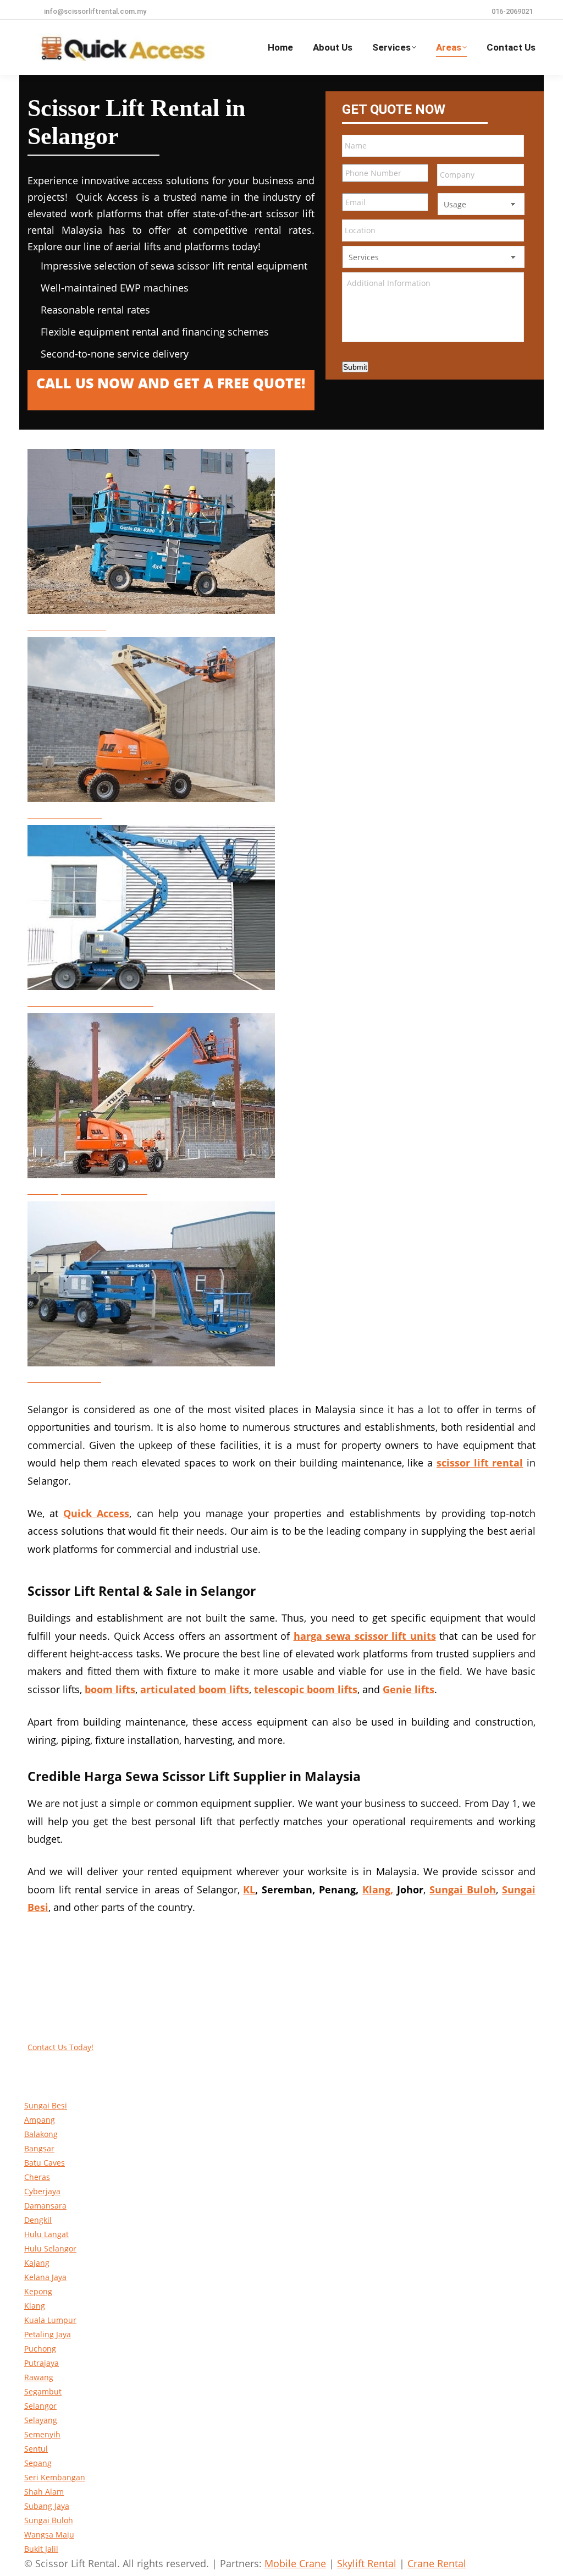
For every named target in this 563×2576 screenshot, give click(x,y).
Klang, (378, 1890)
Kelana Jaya (45, 2277)
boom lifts (110, 1689)
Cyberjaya (42, 2191)
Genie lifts (409, 1689)
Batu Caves (45, 2163)
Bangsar (39, 2148)
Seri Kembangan (55, 2477)
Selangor (40, 2406)
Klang (35, 2306)
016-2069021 (512, 11)
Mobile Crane (295, 2563)
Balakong (41, 2134)
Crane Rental (437, 2563)
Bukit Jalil (41, 2549)
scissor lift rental (480, 1463)
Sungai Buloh (49, 2520)
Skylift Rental (367, 2563)
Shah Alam (44, 2492)
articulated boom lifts (195, 1689)
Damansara (45, 2206)
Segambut (43, 2391)
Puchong (40, 2349)
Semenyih (42, 2434)
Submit (355, 367)
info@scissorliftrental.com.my (95, 11)
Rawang (39, 2377)
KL (249, 1890)
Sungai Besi (46, 2105)
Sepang (38, 2463)
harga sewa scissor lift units (365, 1636)
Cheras (37, 2177)
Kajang (37, 2263)
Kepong (38, 2291)
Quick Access (96, 1513)
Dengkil (38, 2220)
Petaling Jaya (48, 2334)
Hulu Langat (46, 2234)
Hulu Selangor (50, 2248)
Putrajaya (42, 2363)
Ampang (40, 2120)
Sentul (36, 2449)
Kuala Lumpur (50, 2320)
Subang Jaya (47, 2506)
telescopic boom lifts (306, 1689)
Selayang (41, 2420)
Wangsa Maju (49, 2534)
